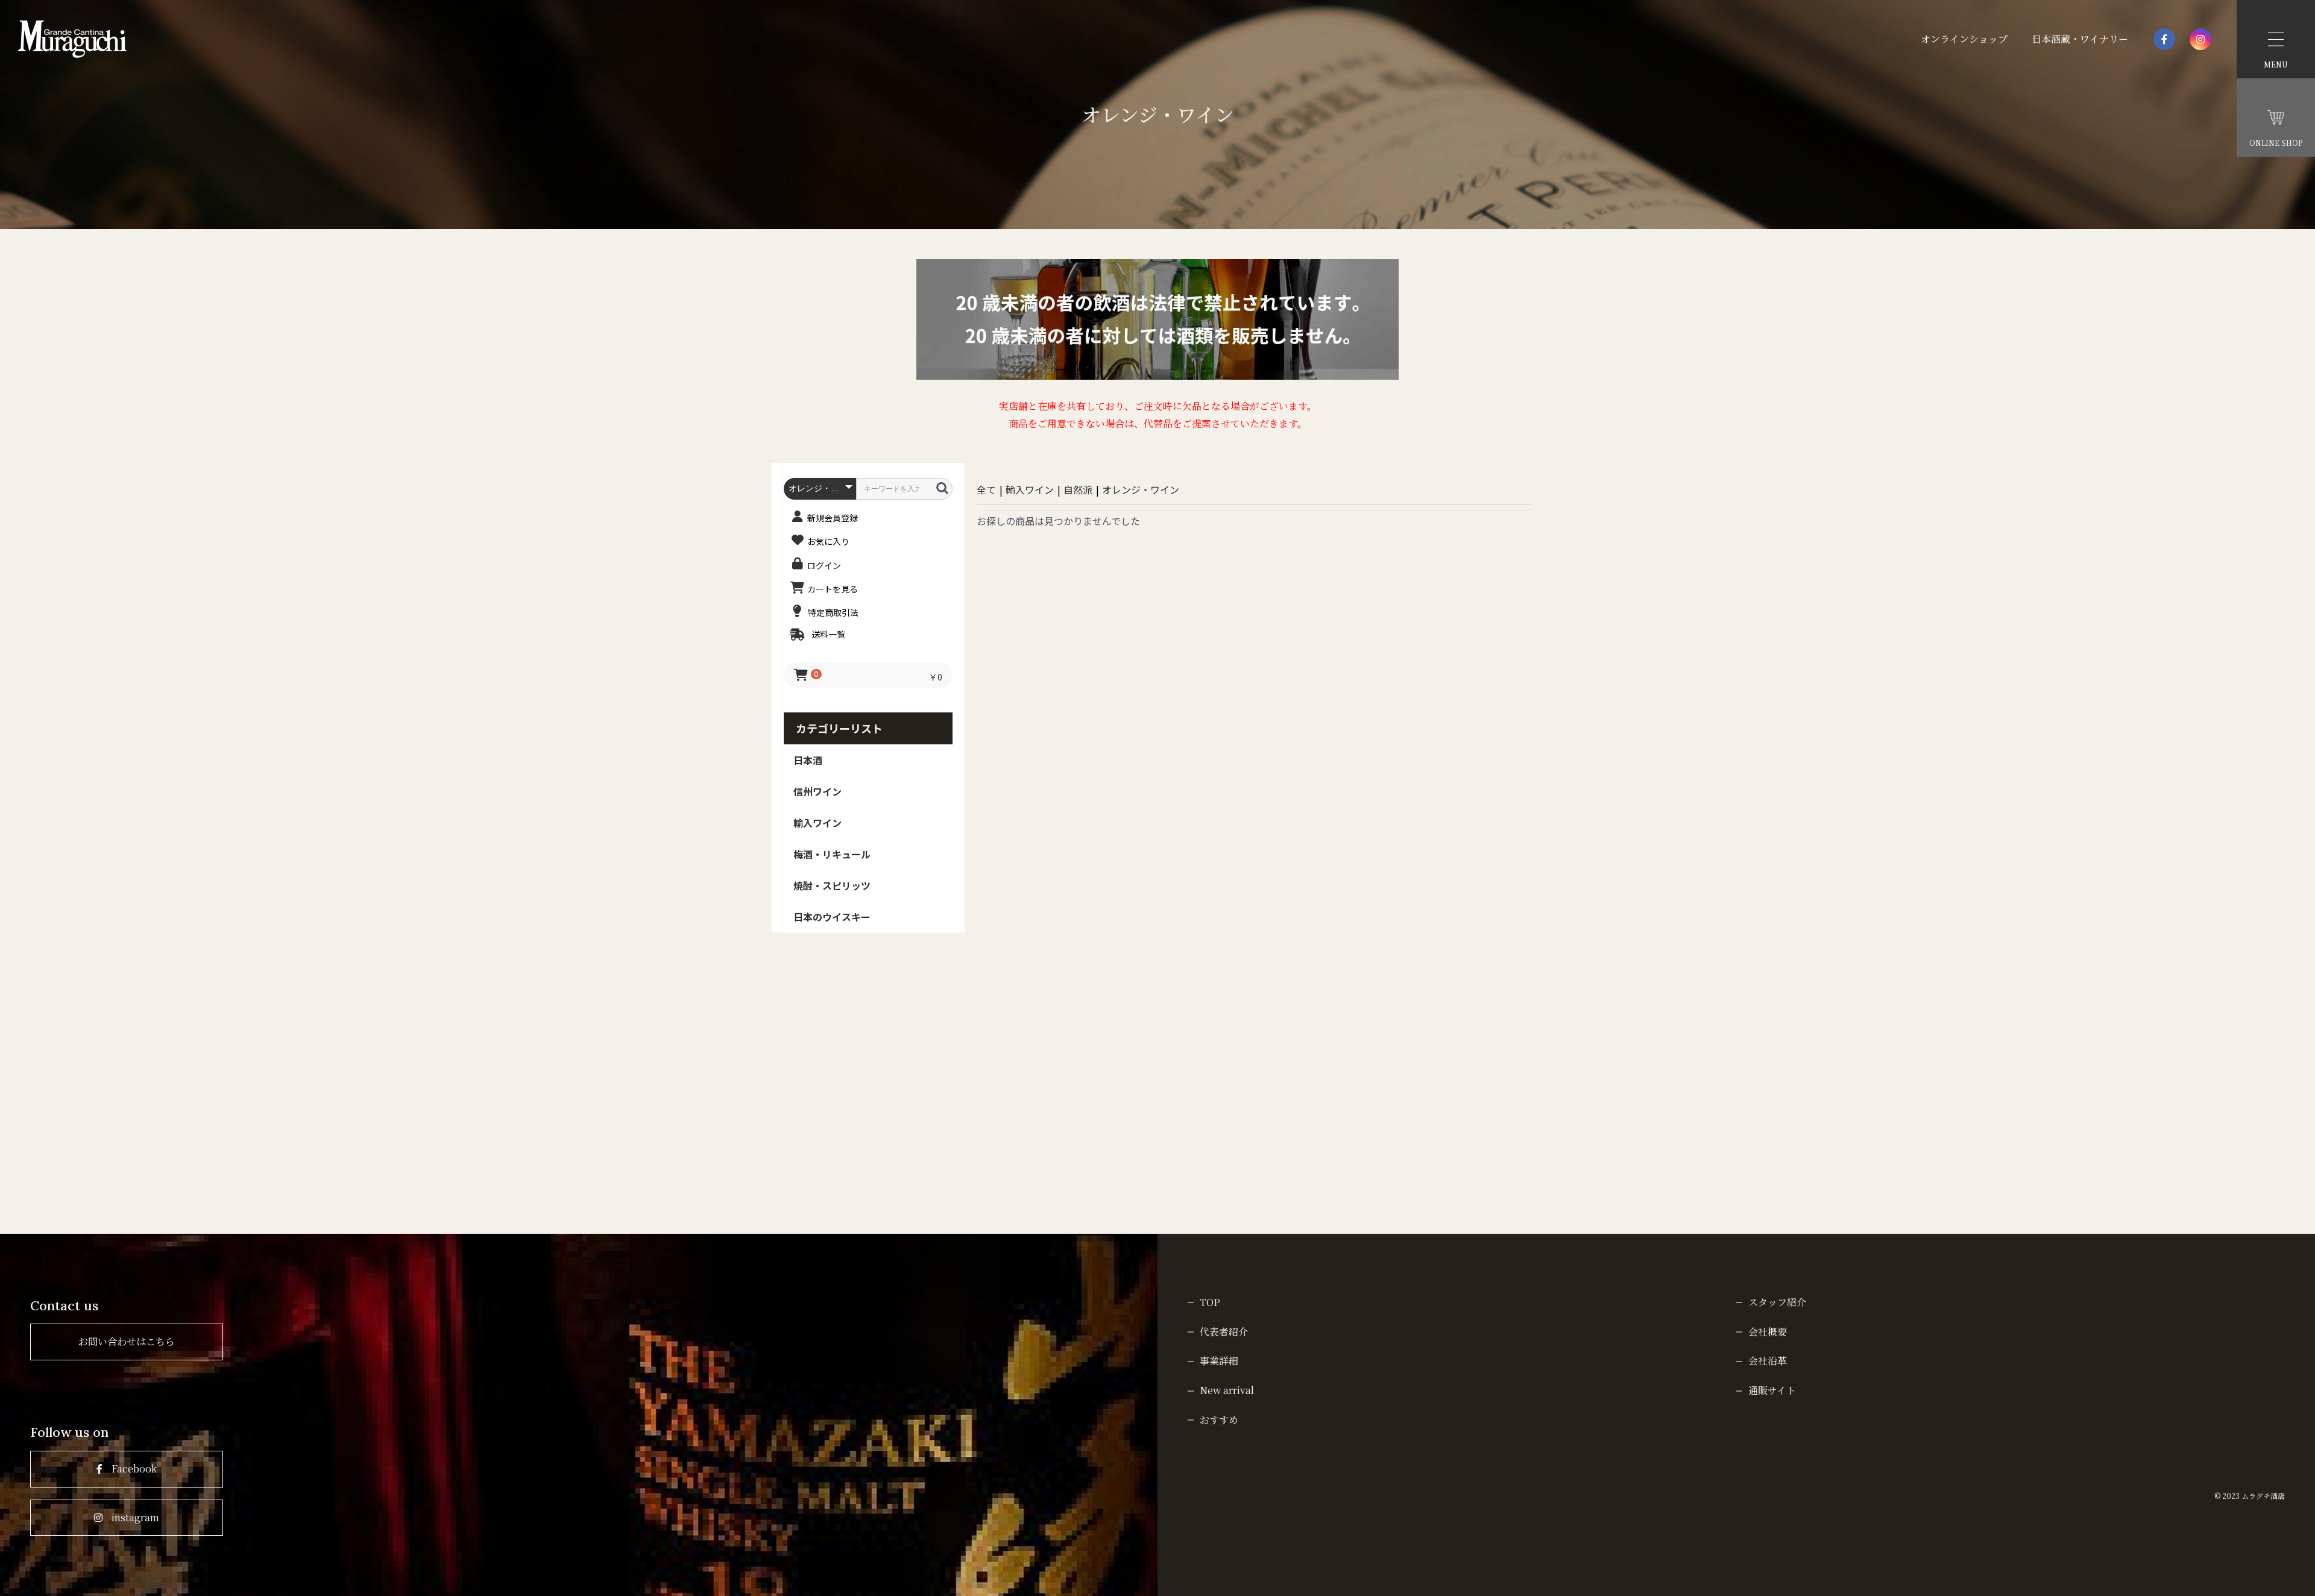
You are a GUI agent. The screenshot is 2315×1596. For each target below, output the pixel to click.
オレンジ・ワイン (1141, 489)
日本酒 (808, 760)
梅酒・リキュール (832, 854)
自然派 (1078, 489)
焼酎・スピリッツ (832, 885)
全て (986, 489)
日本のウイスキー (832, 917)
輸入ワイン (817, 823)
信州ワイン (817, 791)
